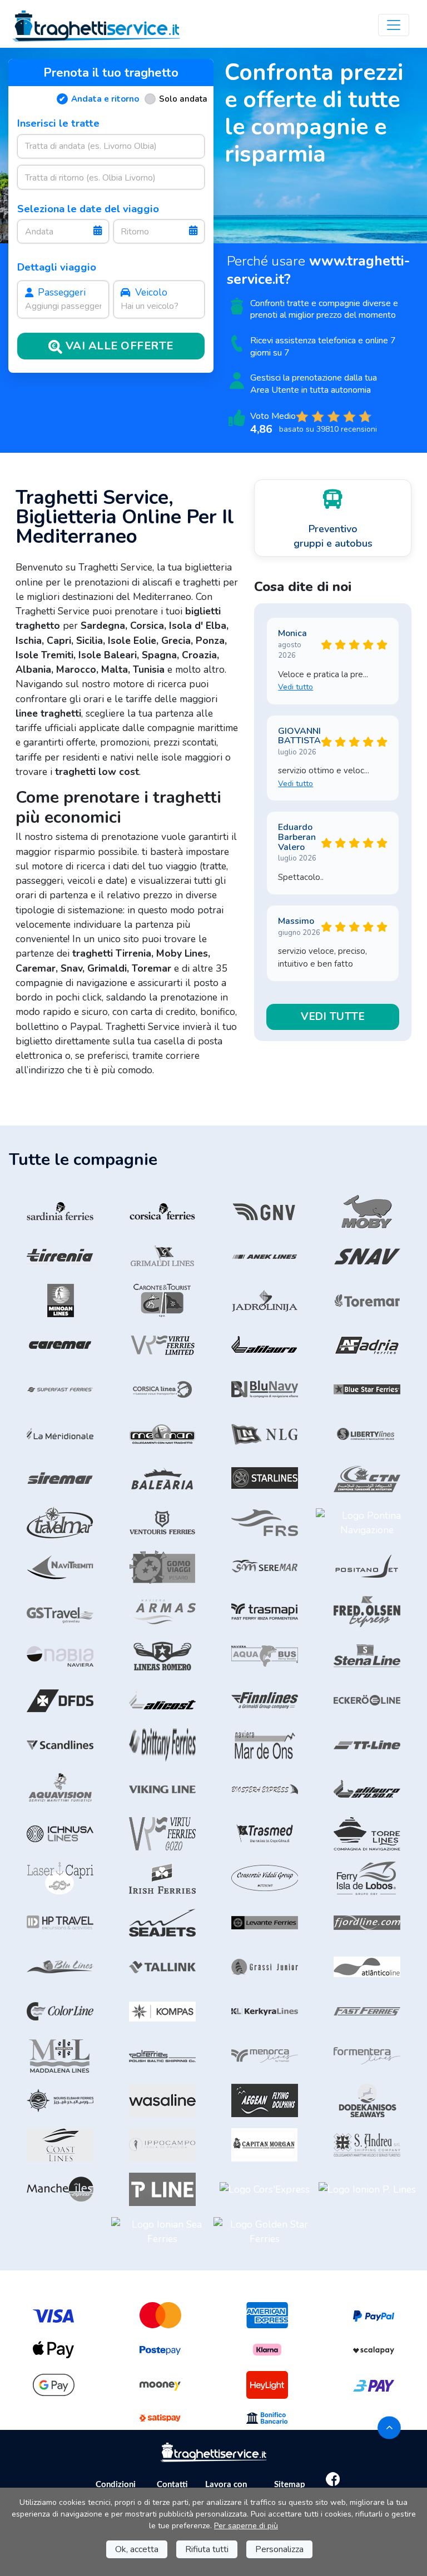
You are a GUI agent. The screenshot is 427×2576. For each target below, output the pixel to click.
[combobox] (111, 146)
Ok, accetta (137, 2549)
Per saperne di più (246, 2526)
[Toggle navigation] (394, 25)
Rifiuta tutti (207, 2549)
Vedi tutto (296, 687)
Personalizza (279, 2549)
